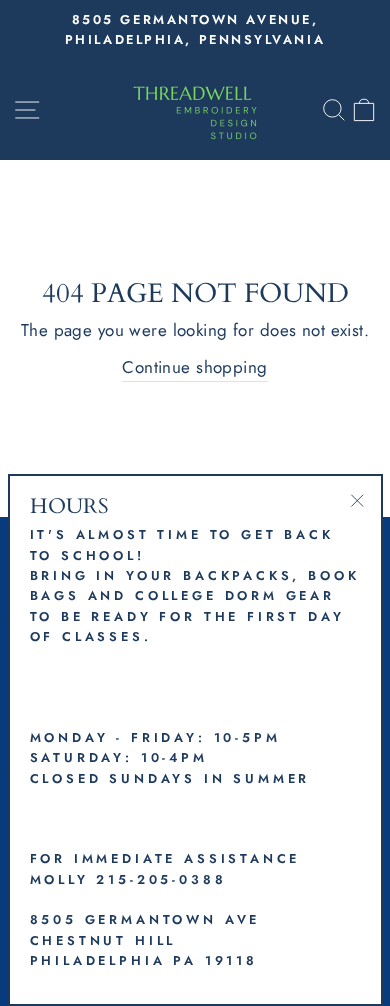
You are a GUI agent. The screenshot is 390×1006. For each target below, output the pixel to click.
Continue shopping (194, 367)
